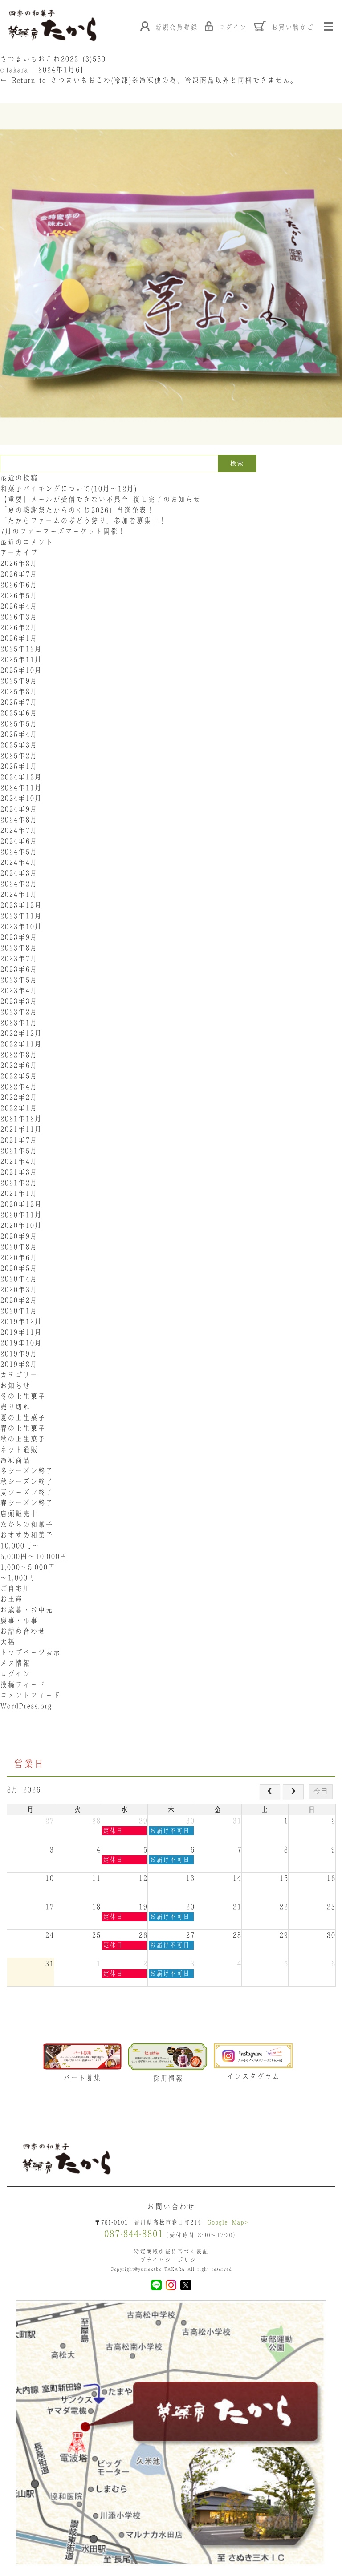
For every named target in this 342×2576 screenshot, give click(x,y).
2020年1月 (19, 1311)
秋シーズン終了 (26, 1482)
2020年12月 (21, 1204)
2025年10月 (21, 670)
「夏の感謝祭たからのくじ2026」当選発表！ (77, 510)
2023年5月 (19, 980)
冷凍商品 (15, 1460)
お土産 (11, 1599)
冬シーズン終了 (26, 1471)
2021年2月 (19, 1183)
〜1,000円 (18, 1578)
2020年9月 (19, 1236)
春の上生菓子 (23, 1428)
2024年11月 (21, 787)
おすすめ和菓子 (26, 1535)
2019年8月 (19, 1364)
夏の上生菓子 (23, 1417)
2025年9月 (19, 681)
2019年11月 (21, 1332)
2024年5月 (19, 852)
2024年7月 (19, 830)
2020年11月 (21, 1215)
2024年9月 (19, 809)
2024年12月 (21, 777)
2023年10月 (21, 926)
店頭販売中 (19, 1514)
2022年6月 (19, 1065)
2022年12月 (21, 1033)
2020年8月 (19, 1247)
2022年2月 (19, 1097)
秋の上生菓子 (23, 1439)
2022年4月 (19, 1086)
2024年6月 (19, 841)
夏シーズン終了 (26, 1492)
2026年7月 (19, 574)
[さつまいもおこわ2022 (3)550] (171, 449)
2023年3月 (19, 1001)
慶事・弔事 (19, 1620)
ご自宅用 (15, 1588)
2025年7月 (19, 702)
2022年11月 (21, 1044)
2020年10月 (21, 1225)
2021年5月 (19, 1151)
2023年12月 (21, 905)
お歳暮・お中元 (26, 1610)
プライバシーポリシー (171, 2260)
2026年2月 (19, 627)
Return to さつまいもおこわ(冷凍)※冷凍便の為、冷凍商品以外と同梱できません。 (149, 80)
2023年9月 (19, 937)
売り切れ (15, 1407)
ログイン (15, 1674)
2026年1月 (19, 638)
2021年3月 (19, 1172)
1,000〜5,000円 (28, 1567)
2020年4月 (19, 1279)
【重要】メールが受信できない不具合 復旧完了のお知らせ (100, 499)
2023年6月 (19, 969)
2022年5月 (19, 1076)
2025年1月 (19, 766)
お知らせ (15, 1385)
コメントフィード (30, 1695)
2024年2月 (19, 884)
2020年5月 (19, 1268)
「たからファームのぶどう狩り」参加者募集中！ (83, 521)
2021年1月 (19, 1193)
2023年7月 (19, 958)
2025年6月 (19, 713)
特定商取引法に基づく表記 (171, 2251)
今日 (321, 1791)
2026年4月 (19, 606)
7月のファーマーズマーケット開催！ (63, 531)
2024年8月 (19, 820)
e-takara (14, 69)
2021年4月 (19, 1161)
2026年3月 (19, 617)
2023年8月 (19, 948)
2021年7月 (19, 1140)
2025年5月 (19, 723)
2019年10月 (21, 1343)
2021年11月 (21, 1129)
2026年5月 (19, 595)
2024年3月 (19, 873)
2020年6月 (19, 1257)
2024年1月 (19, 894)
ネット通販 (19, 1450)
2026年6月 (19, 585)
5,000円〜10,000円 (34, 1556)
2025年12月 (21, 649)
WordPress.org (26, 1706)
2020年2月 (19, 1300)
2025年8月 (19, 691)
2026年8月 (19, 563)
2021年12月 (21, 1118)
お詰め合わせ (23, 1631)
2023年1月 (19, 1022)
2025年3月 (19, 745)
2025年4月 (19, 734)
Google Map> (228, 2222)
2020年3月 (19, 1289)
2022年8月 (19, 1054)
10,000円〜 (20, 1546)
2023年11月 (21, 916)
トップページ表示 (30, 1652)
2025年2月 (19, 755)
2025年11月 (21, 659)
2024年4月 (19, 862)
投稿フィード (23, 1684)
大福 (8, 1642)
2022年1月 (19, 1108)
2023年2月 (19, 1012)
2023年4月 (19, 990)
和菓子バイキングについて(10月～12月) (72, 489)
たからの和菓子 (26, 1524)
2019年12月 (21, 1321)
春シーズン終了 (26, 1503)
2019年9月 (19, 1353)
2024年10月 (21, 798)
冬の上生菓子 (23, 1396)
